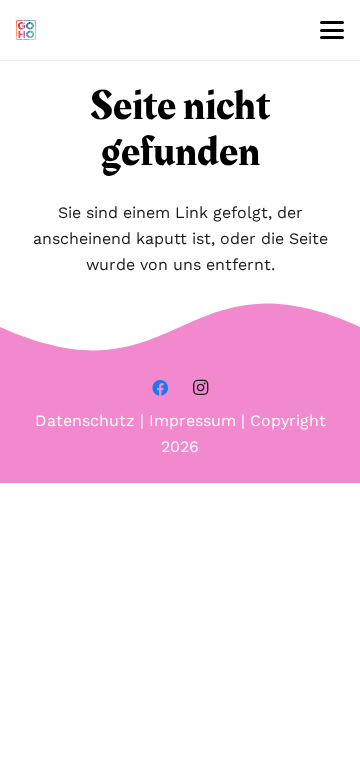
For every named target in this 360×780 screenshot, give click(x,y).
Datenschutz (85, 420)
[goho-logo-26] (26, 30)
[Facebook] (160, 388)
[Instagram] (200, 388)
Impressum (192, 420)
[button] (332, 30)
